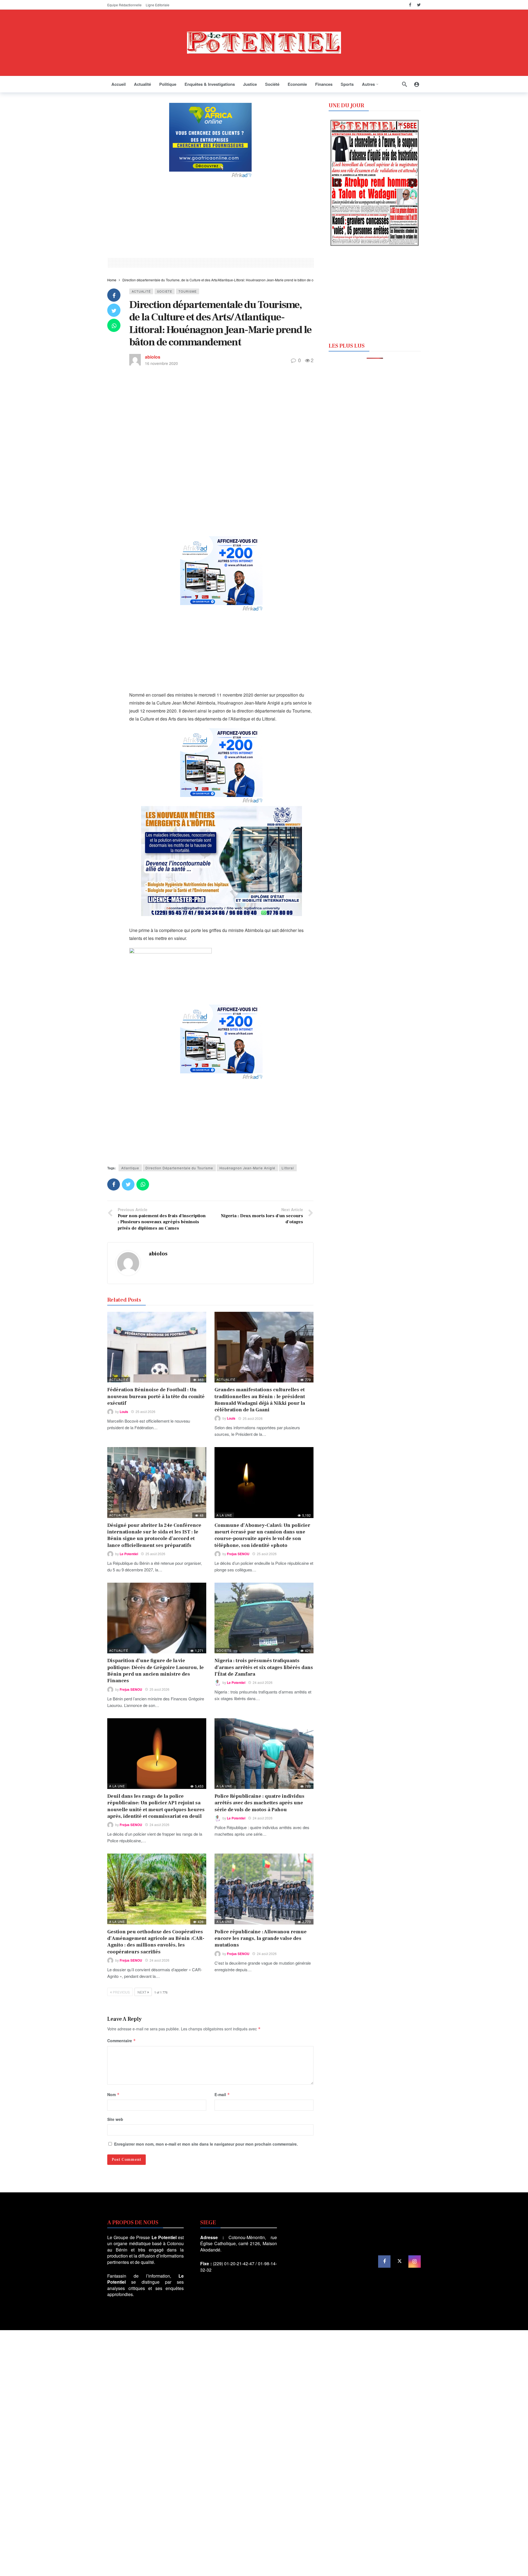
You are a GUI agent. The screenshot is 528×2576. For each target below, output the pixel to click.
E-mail (222, 2094)
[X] (399, 2262)
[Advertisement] (210, 217)
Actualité (141, 291)
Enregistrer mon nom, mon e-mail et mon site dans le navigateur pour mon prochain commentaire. (206, 2144)
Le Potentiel (129, 1554)
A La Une (224, 1515)
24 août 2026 (263, 1682)
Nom (113, 2094)
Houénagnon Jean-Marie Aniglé (247, 1168)
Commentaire (122, 2041)
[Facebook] (410, 5)
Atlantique (130, 1168)
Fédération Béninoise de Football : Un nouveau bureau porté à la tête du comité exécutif (156, 1396)
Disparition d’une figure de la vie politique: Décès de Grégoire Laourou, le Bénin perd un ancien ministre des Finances (156, 1671)
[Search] (405, 84)
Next (142, 1992)
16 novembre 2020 (161, 363)
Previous (121, 1992)
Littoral (288, 1168)
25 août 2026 (145, 1411)
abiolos (153, 357)
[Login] (417, 84)
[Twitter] (419, 5)
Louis (124, 1412)
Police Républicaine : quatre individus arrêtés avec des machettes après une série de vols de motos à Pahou (259, 1803)
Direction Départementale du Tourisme (179, 1168)
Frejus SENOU (238, 1554)
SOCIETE (165, 291)
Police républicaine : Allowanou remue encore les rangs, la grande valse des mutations (261, 1939)
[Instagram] (415, 2262)
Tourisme (188, 291)
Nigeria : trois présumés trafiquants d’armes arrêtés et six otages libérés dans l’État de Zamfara (264, 1667)
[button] (337, 183)
